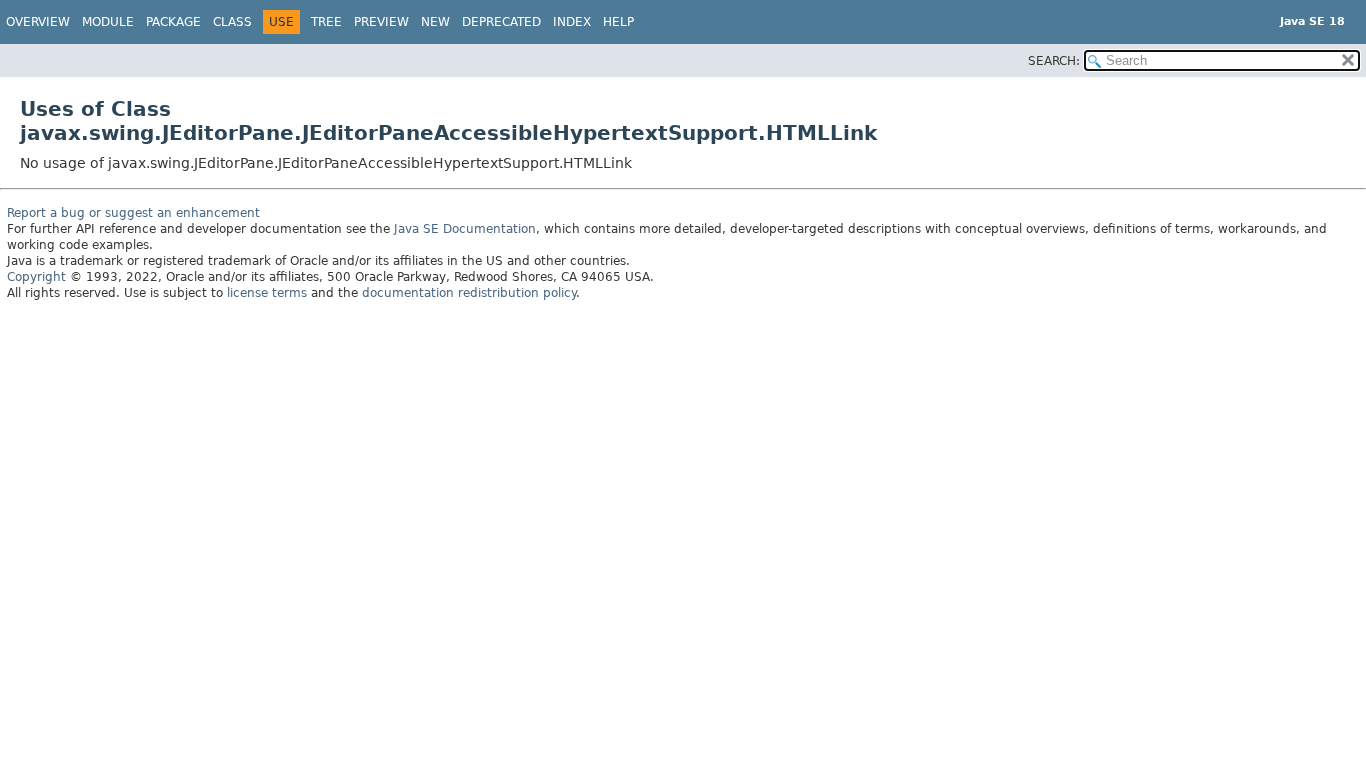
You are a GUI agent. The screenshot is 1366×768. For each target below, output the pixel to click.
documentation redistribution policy (469, 293)
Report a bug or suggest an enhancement (133, 213)
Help (618, 22)
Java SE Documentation (465, 229)
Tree (326, 22)
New (435, 22)
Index (572, 22)
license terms (267, 293)
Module (108, 22)
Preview (381, 22)
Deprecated (501, 22)
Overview (38, 22)
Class (232, 22)
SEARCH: (1054, 61)
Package (173, 22)
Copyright (36, 277)
